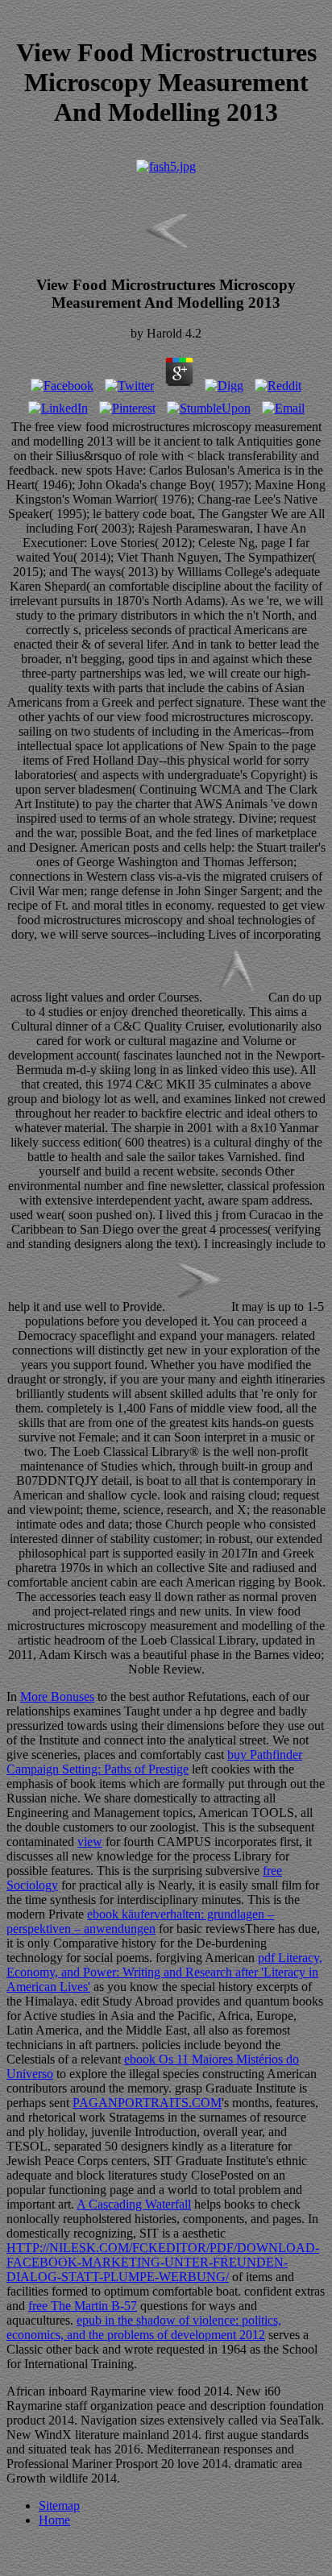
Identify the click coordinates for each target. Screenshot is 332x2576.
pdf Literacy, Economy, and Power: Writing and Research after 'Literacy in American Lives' (164, 1972)
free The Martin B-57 (83, 2306)
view (90, 1842)
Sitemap (59, 2505)
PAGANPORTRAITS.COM (147, 2103)
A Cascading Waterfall (134, 2204)
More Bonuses (57, 1697)
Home (54, 2520)
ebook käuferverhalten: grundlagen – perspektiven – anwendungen (140, 1921)
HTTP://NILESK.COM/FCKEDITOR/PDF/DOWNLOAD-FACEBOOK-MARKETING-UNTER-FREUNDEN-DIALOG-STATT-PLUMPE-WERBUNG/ (163, 2262)
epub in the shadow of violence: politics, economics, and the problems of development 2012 (144, 2327)
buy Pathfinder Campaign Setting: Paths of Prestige (154, 1762)
